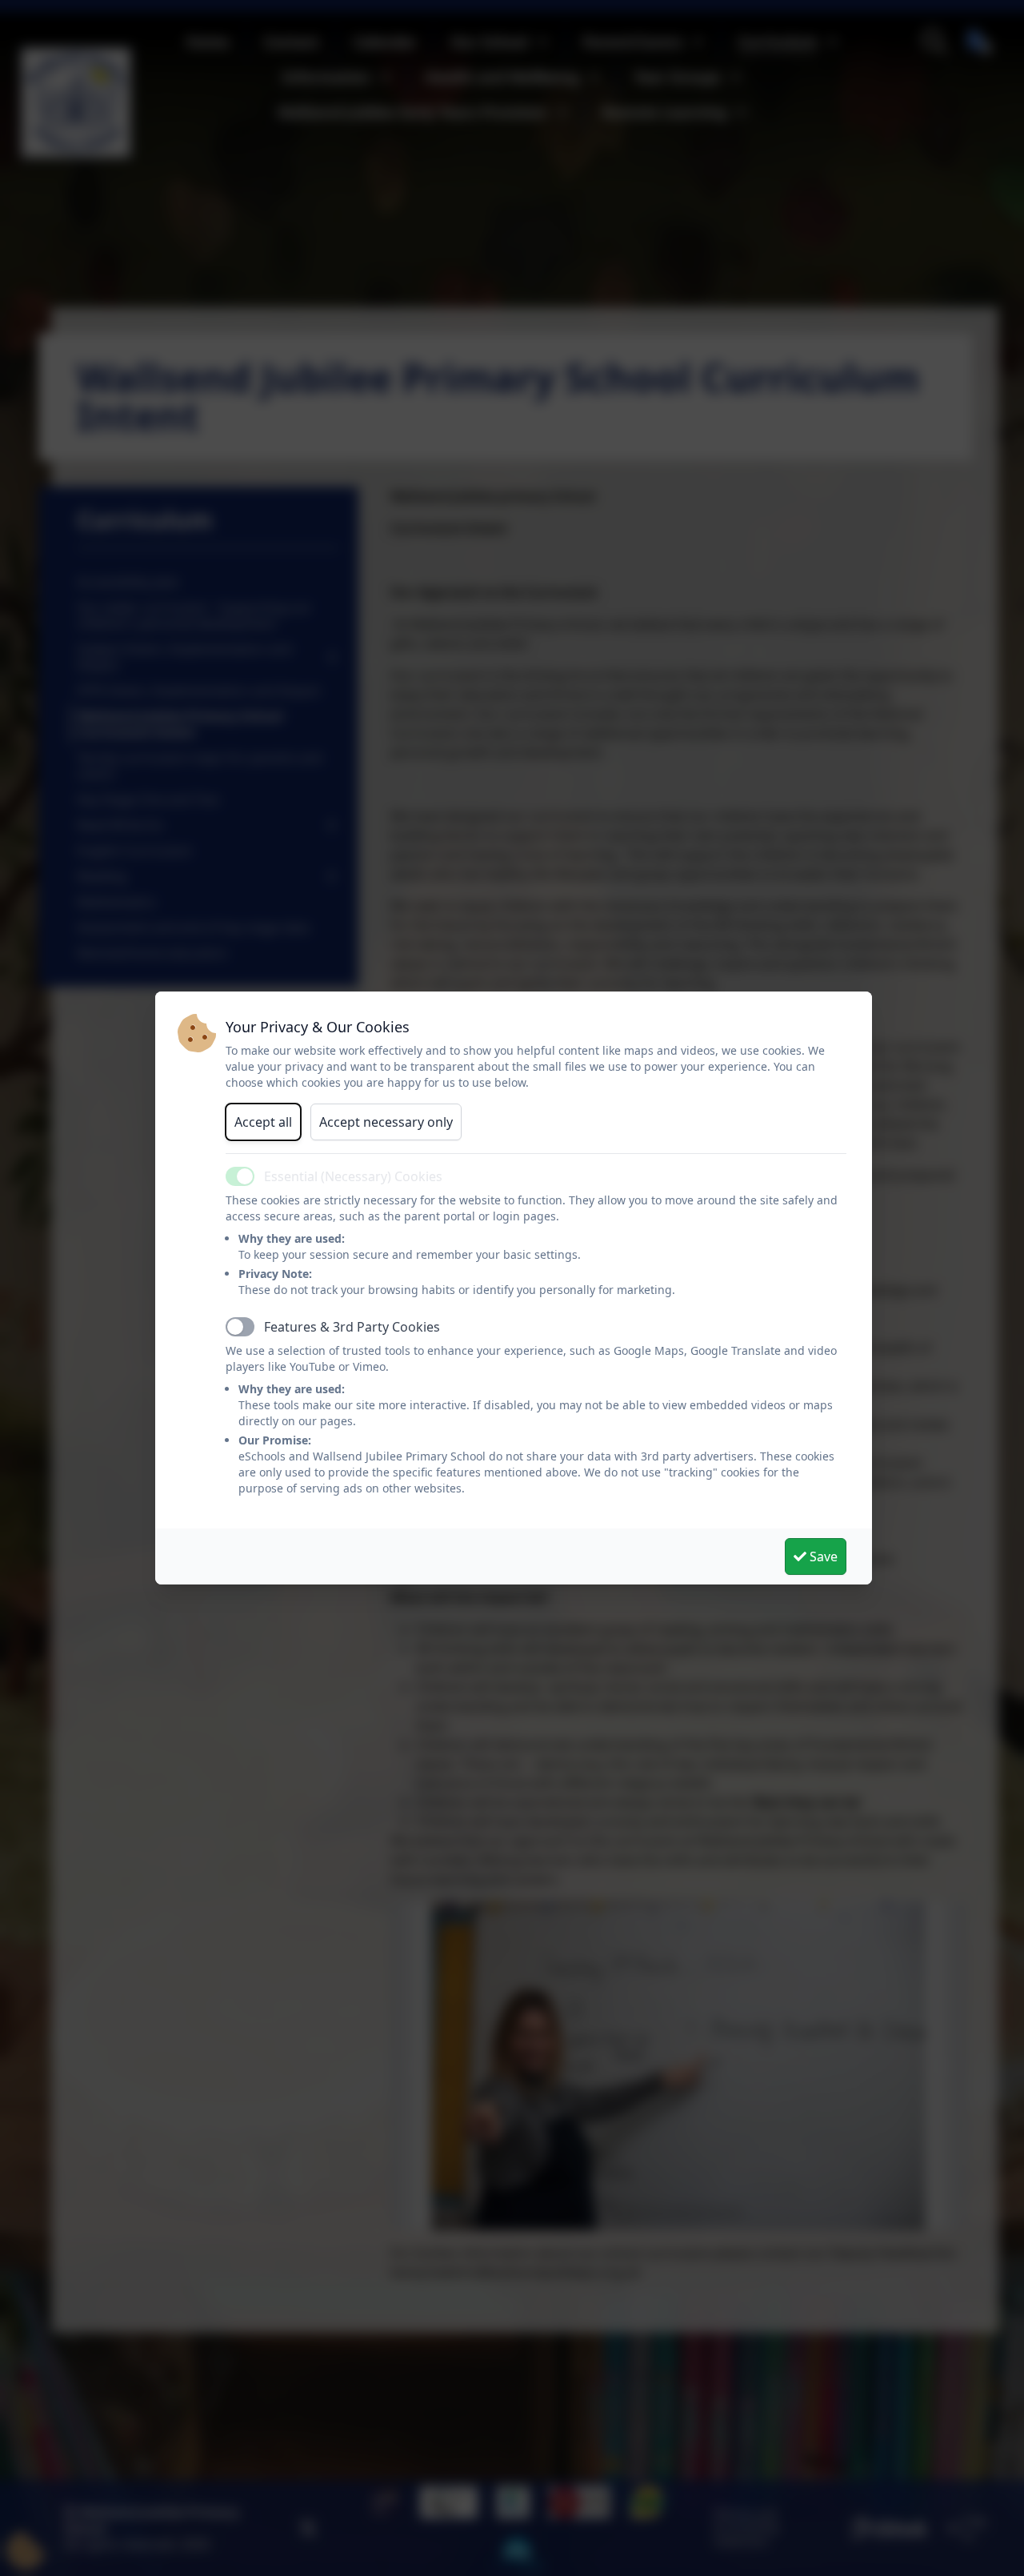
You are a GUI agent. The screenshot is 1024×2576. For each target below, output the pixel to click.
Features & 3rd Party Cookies (352, 1327)
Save (822, 1556)
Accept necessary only (386, 1122)
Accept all (263, 1122)
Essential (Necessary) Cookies (353, 1176)
